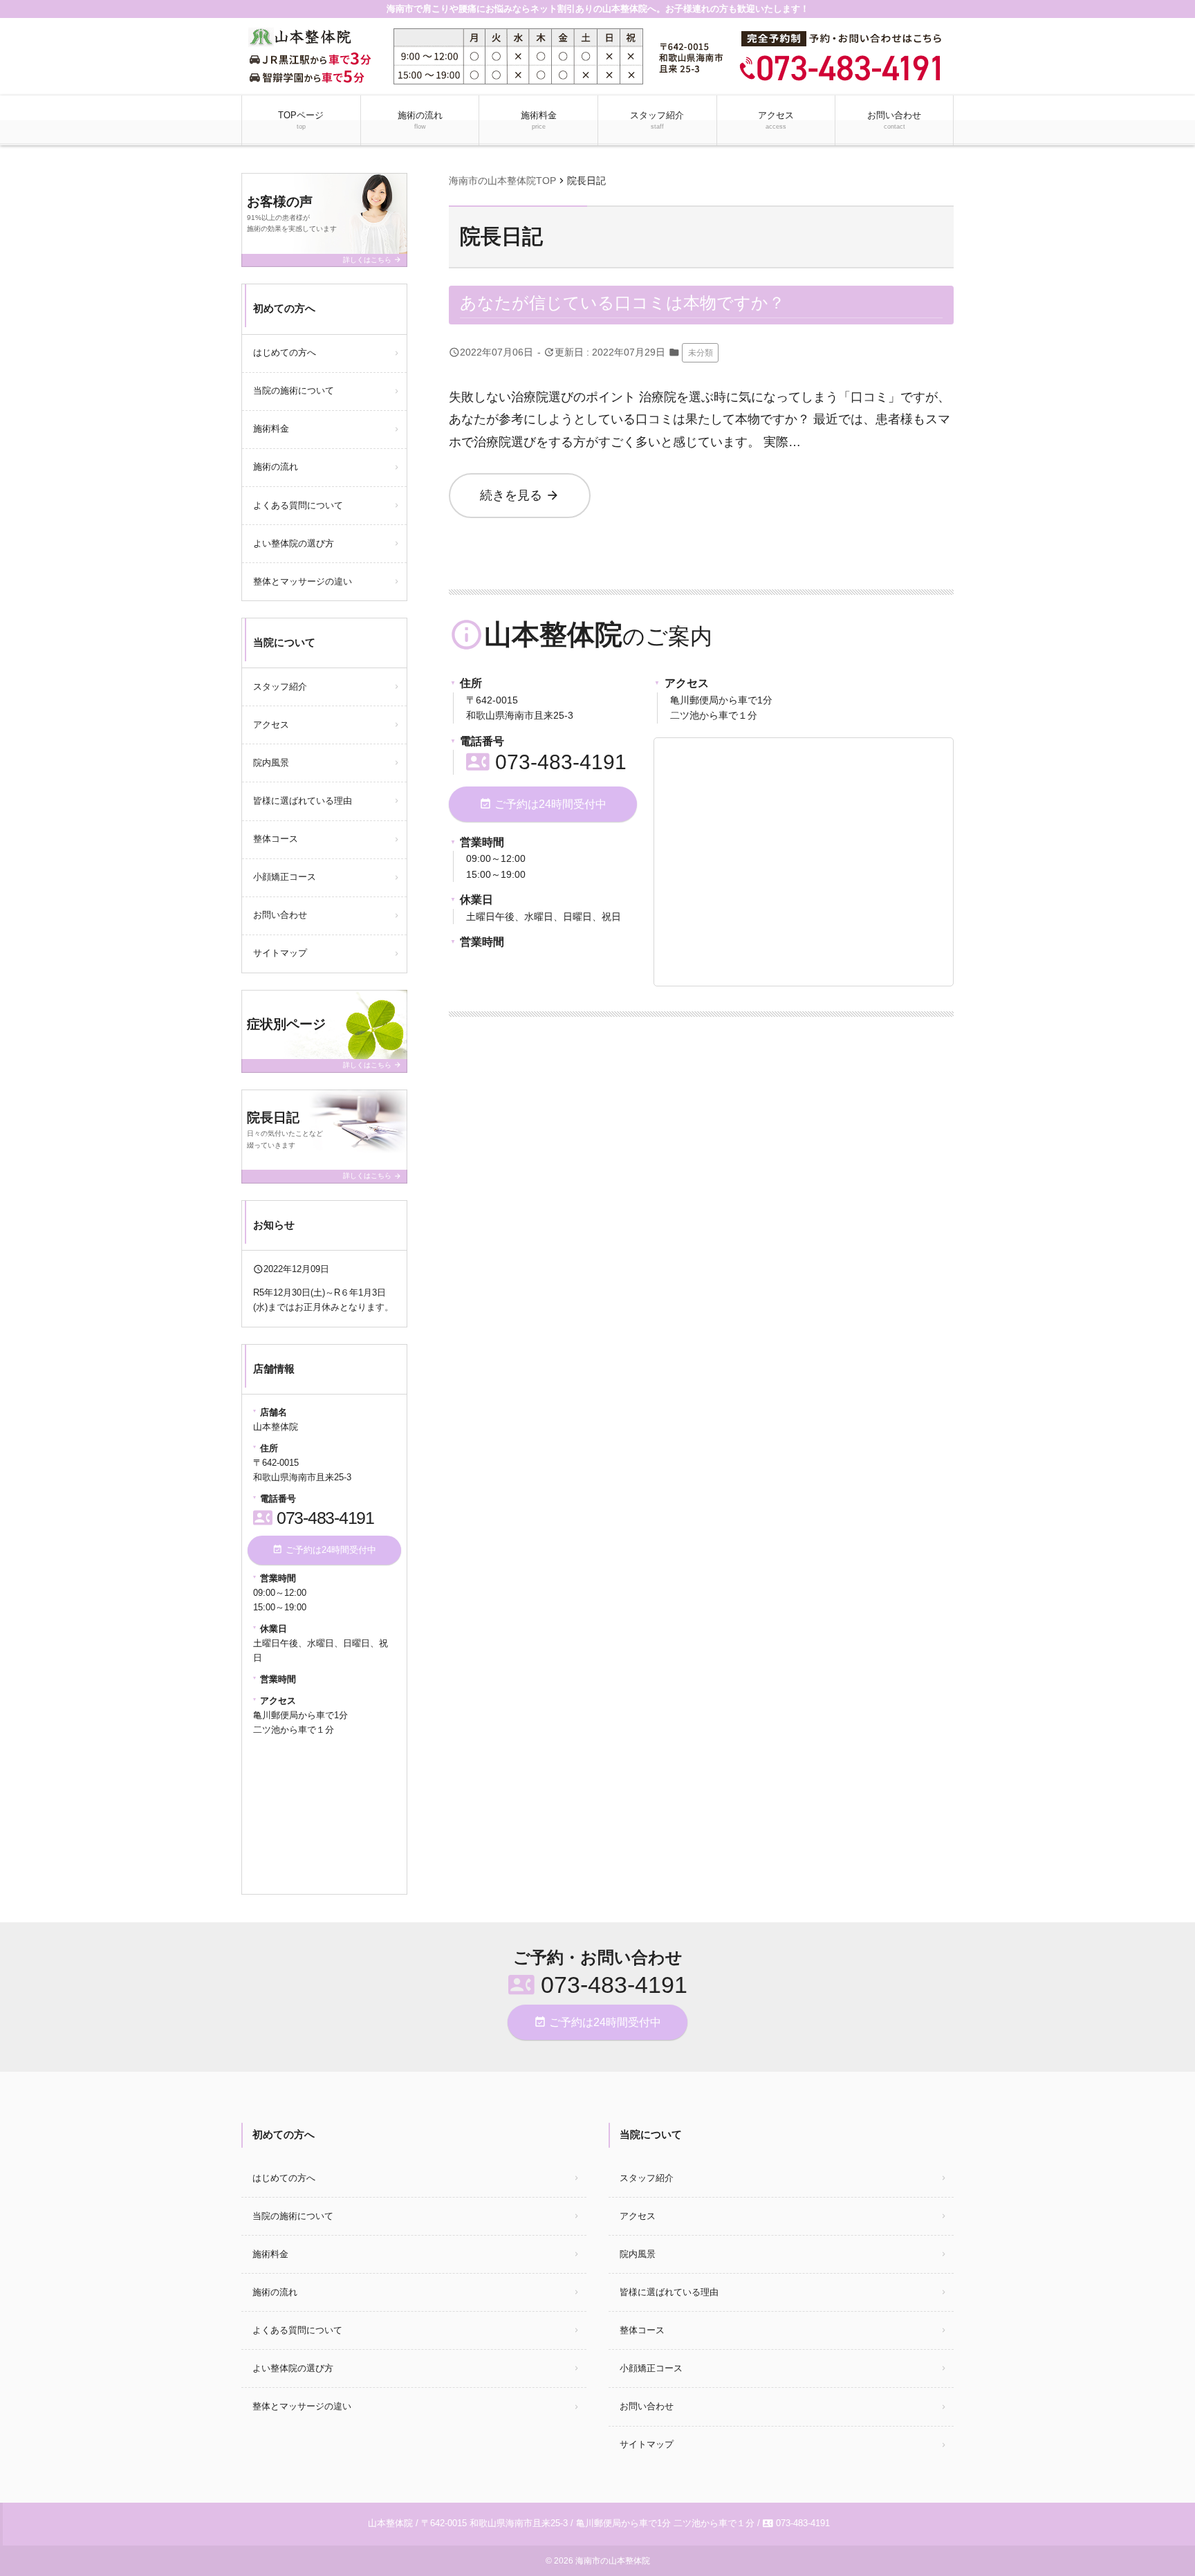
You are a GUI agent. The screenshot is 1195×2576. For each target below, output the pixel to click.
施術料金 (539, 120)
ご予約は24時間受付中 (543, 804)
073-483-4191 (546, 762)
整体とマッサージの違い (303, 581)
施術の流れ (420, 120)
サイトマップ (280, 953)
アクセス (776, 120)
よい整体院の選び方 (294, 543)
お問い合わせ (894, 120)
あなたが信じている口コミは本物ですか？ (622, 303)
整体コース (276, 839)
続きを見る (520, 495)
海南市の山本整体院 (613, 2561)
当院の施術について (294, 390)
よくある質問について (298, 505)
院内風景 (271, 763)
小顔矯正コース (285, 877)
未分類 (701, 353)
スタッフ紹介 (657, 120)
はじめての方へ (285, 352)
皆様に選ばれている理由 (303, 801)
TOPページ (301, 120)
